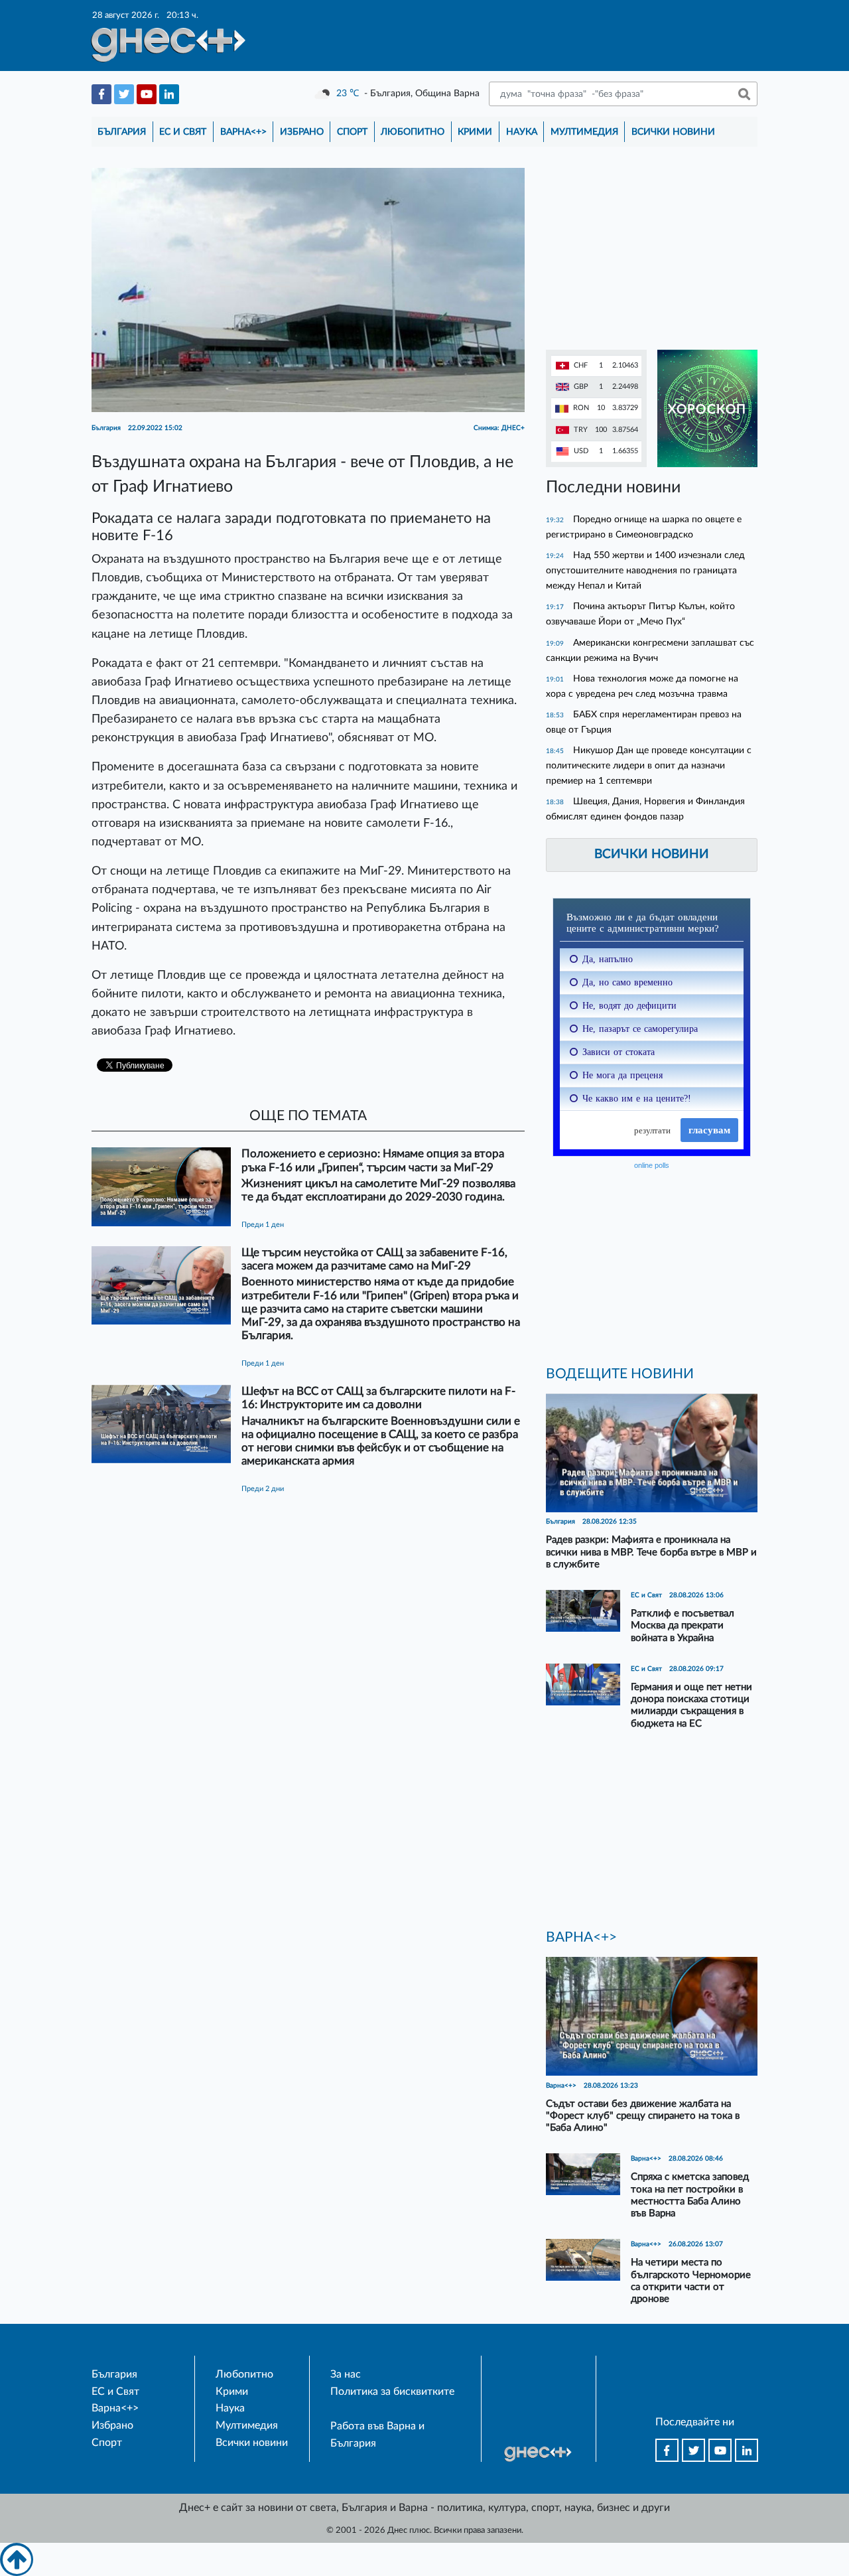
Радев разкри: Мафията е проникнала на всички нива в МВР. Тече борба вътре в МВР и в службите (651, 1552)
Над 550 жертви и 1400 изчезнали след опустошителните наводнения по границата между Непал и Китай (645, 570)
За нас (346, 2374)
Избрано (302, 132)
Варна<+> (243, 132)
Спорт (352, 132)
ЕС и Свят (183, 132)
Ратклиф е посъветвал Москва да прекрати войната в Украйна (683, 1625)
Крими (475, 132)
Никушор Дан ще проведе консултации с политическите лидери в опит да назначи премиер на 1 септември (649, 765)
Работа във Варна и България (377, 2435)
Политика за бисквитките (392, 2392)
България (122, 132)
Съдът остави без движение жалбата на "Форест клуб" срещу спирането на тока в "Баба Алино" (643, 2116)
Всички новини (673, 132)
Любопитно (413, 132)
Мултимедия (584, 132)
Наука (522, 132)
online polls (652, 1165)
